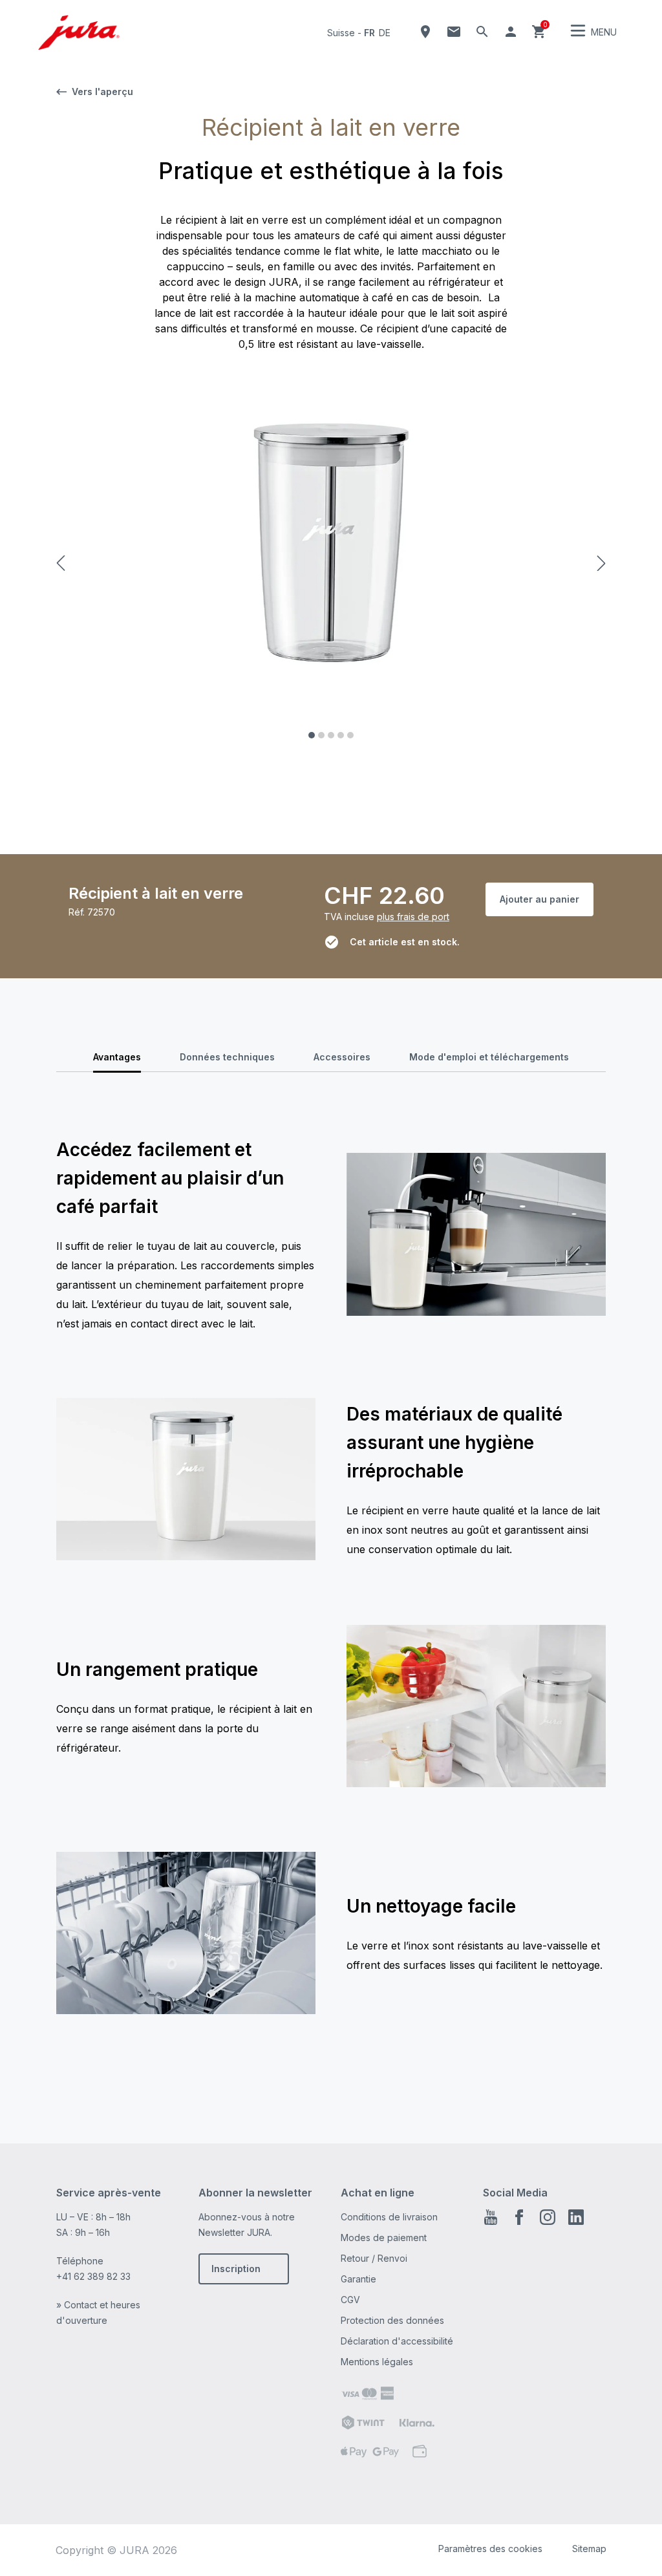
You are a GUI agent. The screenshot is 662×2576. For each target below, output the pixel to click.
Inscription (236, 2269)
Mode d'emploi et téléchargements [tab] (489, 1057)
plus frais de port (413, 917)
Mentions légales (377, 2362)
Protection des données (392, 2320)
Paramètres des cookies (490, 2549)
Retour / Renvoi (374, 2258)
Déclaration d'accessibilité (397, 2341)
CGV (350, 2300)
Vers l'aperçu (102, 91)
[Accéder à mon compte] (511, 32)
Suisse (341, 33)
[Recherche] (482, 32)
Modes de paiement (384, 2238)
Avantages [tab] (117, 1057)
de (385, 33)
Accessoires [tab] (342, 1057)
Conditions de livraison (389, 2217)
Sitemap (589, 2549)
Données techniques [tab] (227, 1057)
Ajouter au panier (539, 899)
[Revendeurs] (425, 32)
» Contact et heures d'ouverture (98, 2313)
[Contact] (454, 32)
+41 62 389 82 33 (93, 2276)
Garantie (358, 2279)
